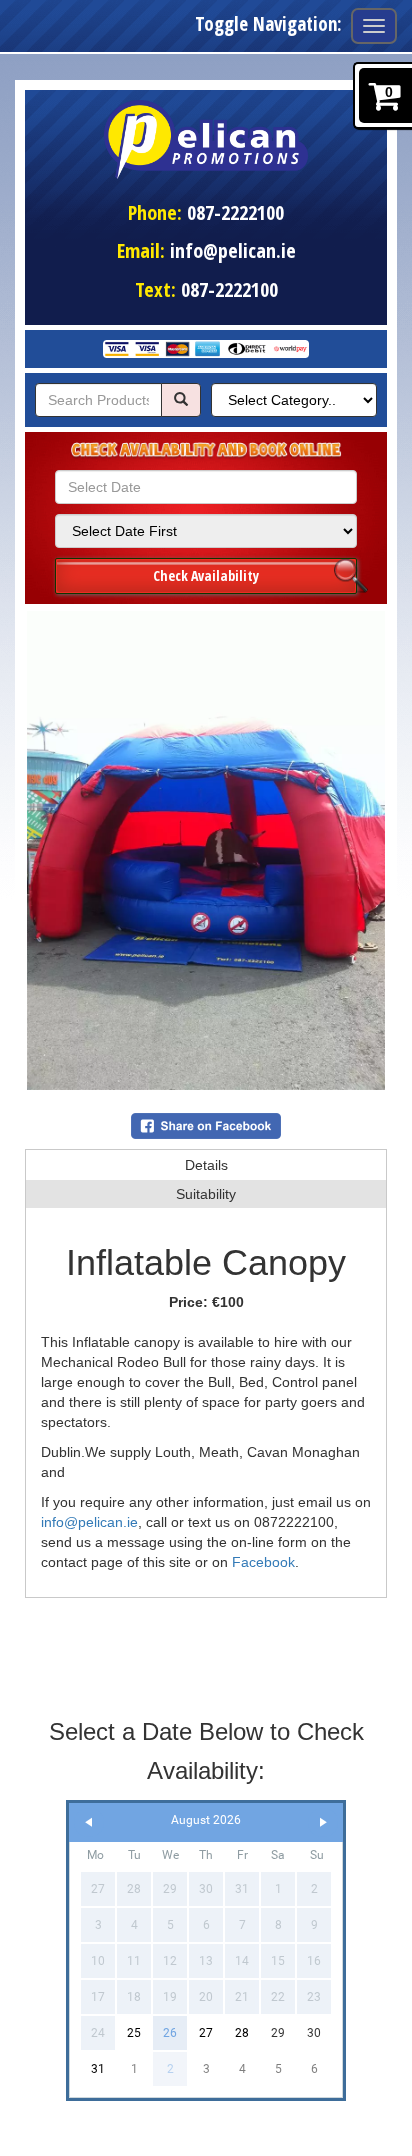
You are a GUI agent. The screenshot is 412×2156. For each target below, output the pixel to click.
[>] (323, 1822)
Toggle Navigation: (268, 24)
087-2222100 (235, 212)
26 (170, 2033)
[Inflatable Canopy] (206, 850)
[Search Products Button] (181, 400)
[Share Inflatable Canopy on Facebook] (206, 1124)
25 (134, 2033)
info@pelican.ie (233, 250)
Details (206, 1165)
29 (278, 2033)
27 (206, 2033)
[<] (89, 1822)
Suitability (206, 1194)
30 (314, 2033)
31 (98, 2069)
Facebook (263, 1562)
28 (242, 2033)
